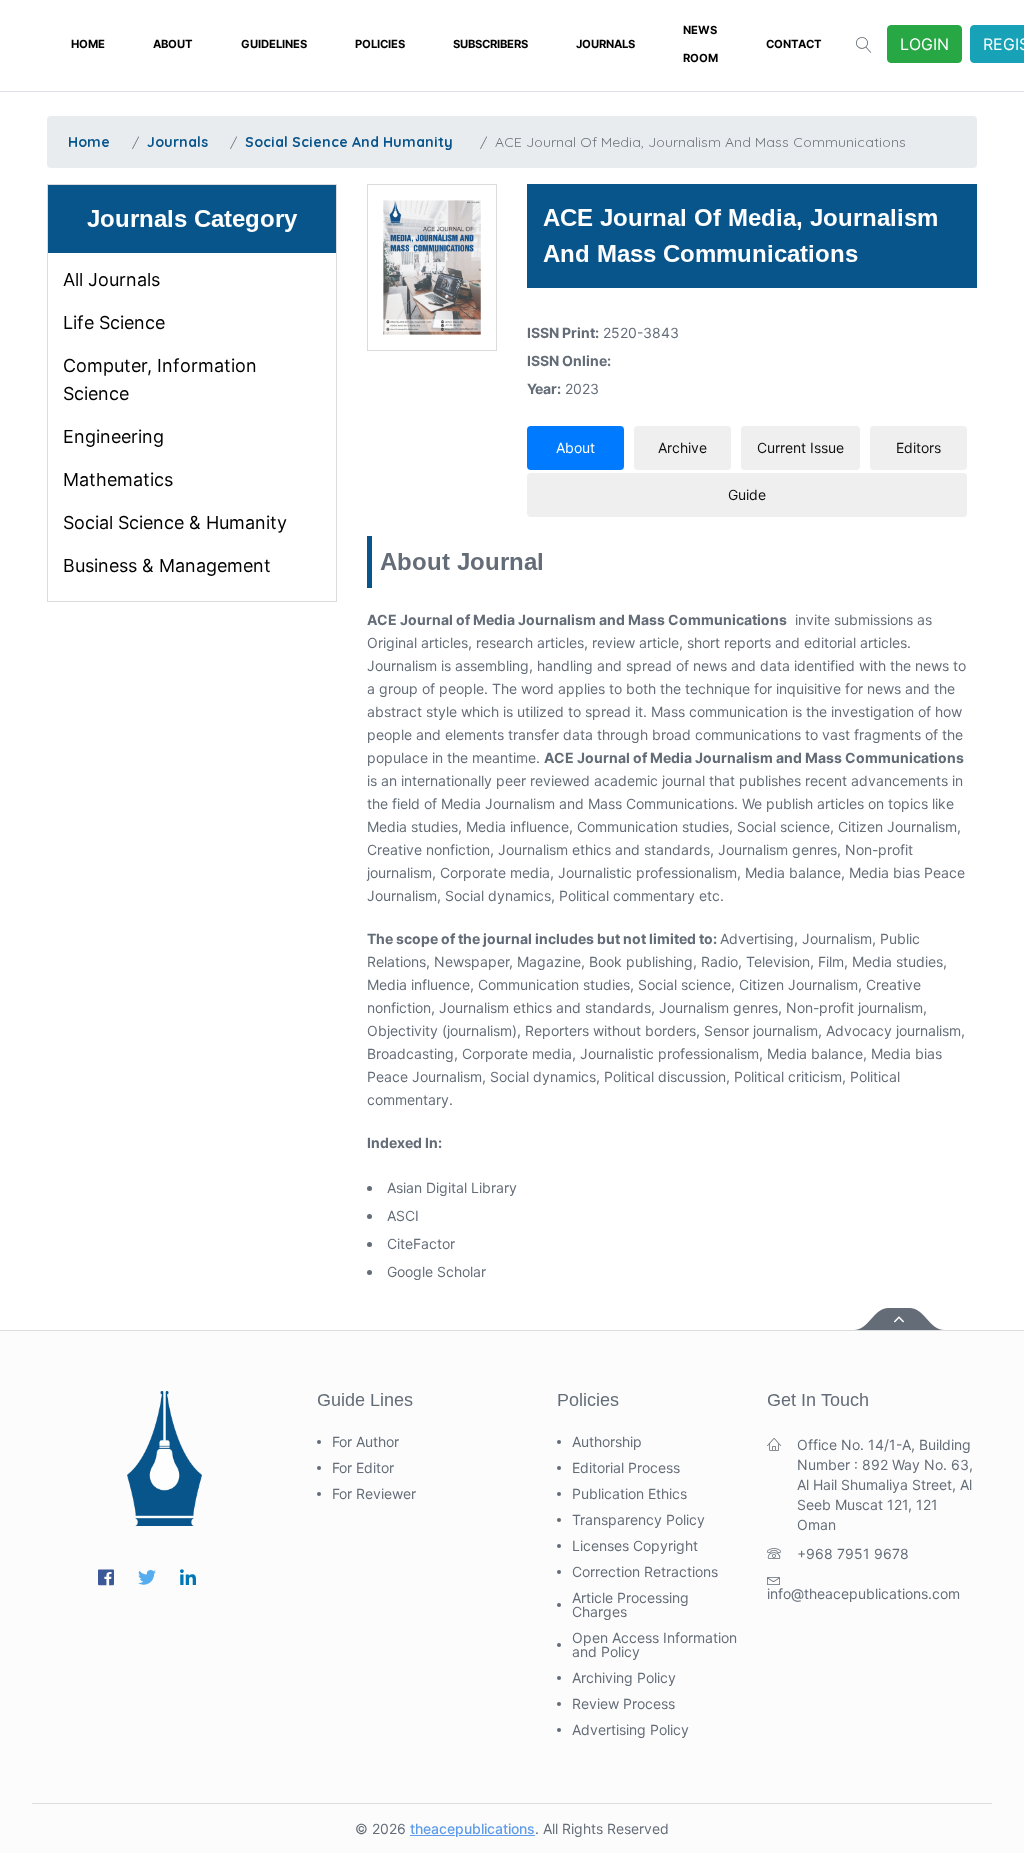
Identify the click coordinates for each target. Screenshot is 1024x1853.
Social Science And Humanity (349, 142)
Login (924, 44)
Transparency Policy (638, 1520)
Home (88, 44)
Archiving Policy (624, 1678)
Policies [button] (380, 44)
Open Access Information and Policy (654, 1645)
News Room (700, 44)
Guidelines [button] (274, 44)
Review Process (623, 1704)
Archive (682, 447)
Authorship (607, 1442)
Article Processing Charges (630, 1605)
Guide (747, 494)
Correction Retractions (645, 1572)
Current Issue (800, 447)
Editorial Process (626, 1468)
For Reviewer (374, 1494)
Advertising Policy (630, 1730)
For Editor (363, 1468)
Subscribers (490, 44)
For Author (365, 1442)
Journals (605, 44)
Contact (794, 44)
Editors (918, 447)
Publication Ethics (629, 1494)
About (173, 44)
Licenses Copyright (635, 1546)
